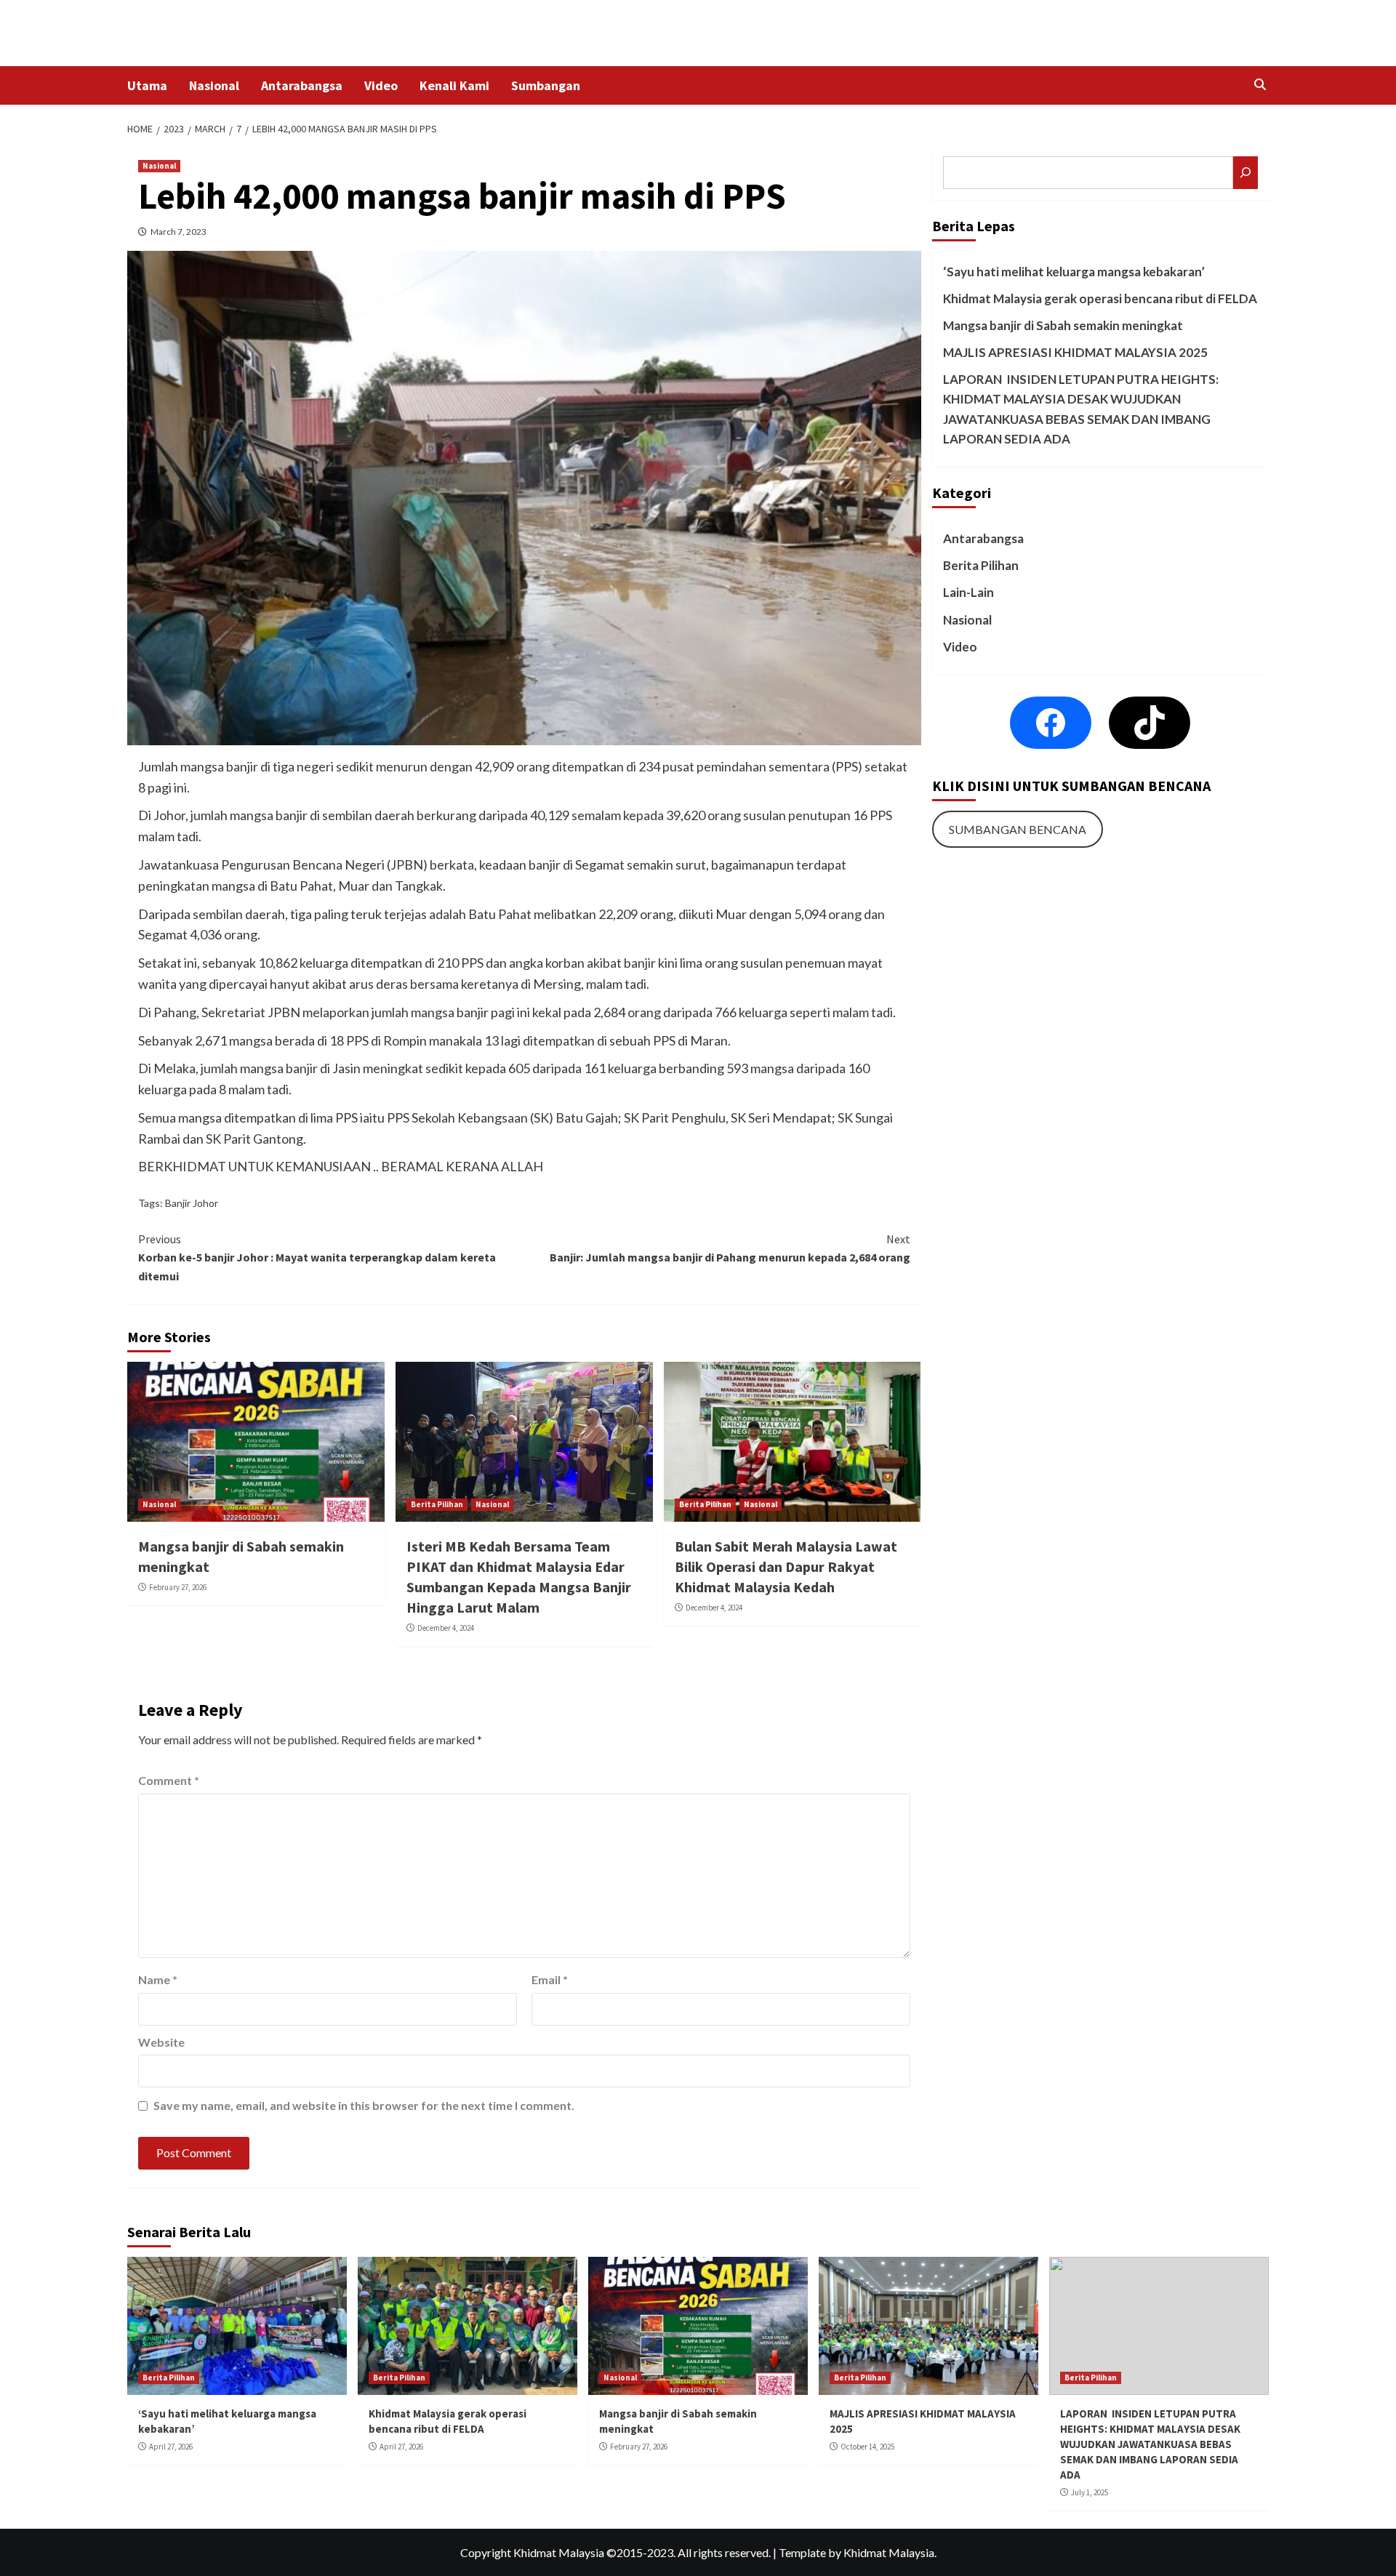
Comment (169, 1780)
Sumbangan (546, 85)
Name (158, 1979)
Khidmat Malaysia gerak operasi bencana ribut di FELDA (1100, 298)
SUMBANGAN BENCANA (1018, 829)
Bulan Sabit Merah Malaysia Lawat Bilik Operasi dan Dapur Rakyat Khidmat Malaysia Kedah (786, 1566)
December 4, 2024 (446, 1628)
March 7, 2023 (178, 232)
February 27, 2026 (178, 1587)
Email (550, 1979)
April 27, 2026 (171, 2447)
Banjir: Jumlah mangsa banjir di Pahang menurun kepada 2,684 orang (730, 1248)
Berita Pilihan (437, 1504)
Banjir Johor (192, 1203)
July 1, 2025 (1090, 2492)
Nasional (214, 85)
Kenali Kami (454, 85)
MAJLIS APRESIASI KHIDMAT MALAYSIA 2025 (1075, 352)
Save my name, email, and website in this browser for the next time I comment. (364, 2105)
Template (802, 2552)
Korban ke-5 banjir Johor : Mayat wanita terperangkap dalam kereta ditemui (317, 1257)
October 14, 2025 (867, 2447)
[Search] (1260, 84)
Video (381, 85)
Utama (147, 85)
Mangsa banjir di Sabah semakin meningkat (1063, 325)
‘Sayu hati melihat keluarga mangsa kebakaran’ (1074, 272)
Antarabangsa (302, 85)
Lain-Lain (968, 592)
